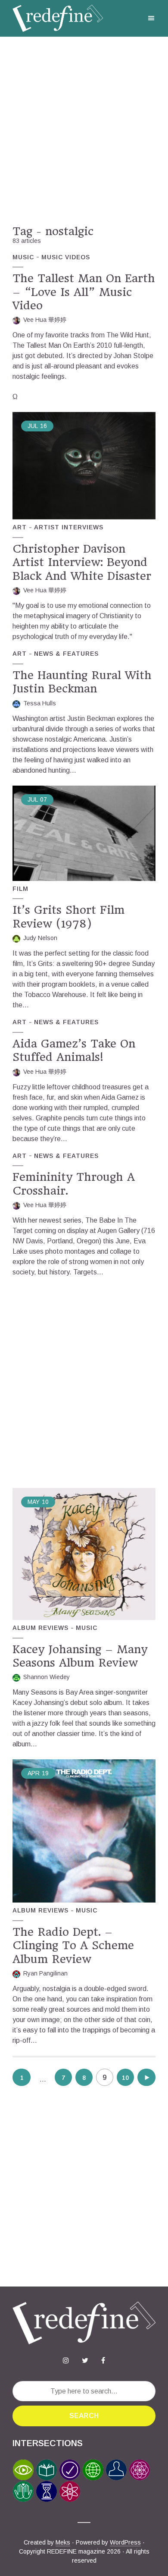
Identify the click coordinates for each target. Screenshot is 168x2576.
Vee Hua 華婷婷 (45, 320)
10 (125, 2078)
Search (84, 2416)
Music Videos (66, 257)
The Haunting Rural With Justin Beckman (82, 682)
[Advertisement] (84, 131)
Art (20, 527)
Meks (63, 2542)
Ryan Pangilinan (45, 1973)
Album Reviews (40, 1628)
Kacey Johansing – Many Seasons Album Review (80, 1656)
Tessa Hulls (40, 703)
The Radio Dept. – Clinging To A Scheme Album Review (73, 1945)
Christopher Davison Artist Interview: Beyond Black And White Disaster (82, 562)
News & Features (66, 654)
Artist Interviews (69, 527)
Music (23, 257)
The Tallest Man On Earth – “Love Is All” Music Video (84, 292)
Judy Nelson (40, 938)
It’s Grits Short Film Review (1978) (68, 917)
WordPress (125, 2542)
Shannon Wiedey (47, 1677)
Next (147, 2077)
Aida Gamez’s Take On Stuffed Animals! (74, 1050)
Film (20, 889)
